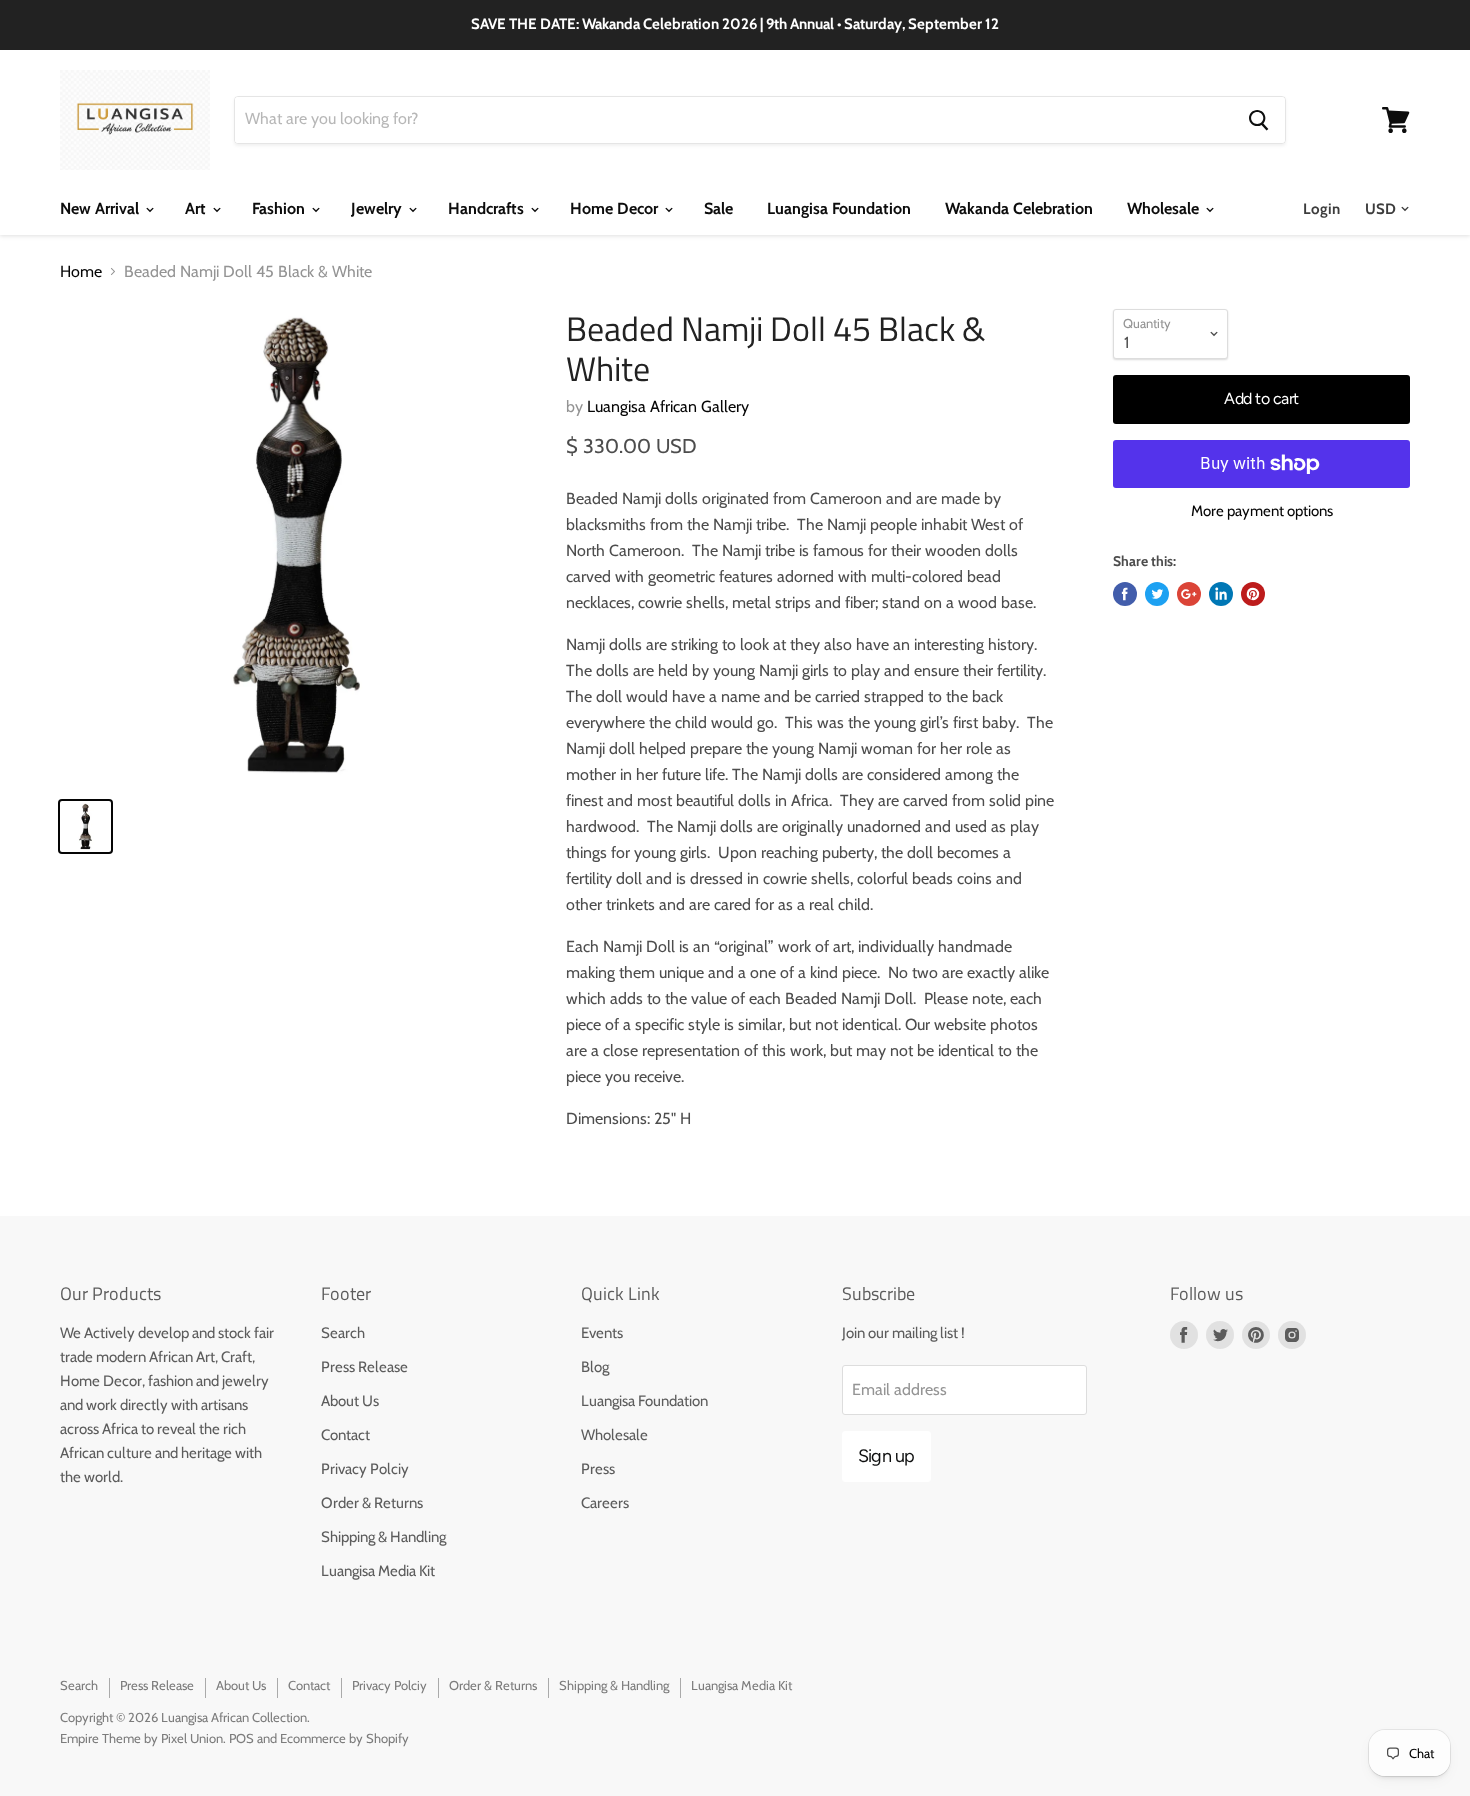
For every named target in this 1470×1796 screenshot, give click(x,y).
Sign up (886, 1456)
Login (1321, 209)
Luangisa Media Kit (378, 1571)
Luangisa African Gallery (668, 406)
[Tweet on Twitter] (1157, 594)
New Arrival (101, 208)
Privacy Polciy (365, 1469)
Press (598, 1469)
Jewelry (378, 208)
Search (343, 1333)
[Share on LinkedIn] (1221, 594)
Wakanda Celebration (1019, 208)
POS (241, 1738)
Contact (345, 1435)
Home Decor (616, 208)
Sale (718, 208)
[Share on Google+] (1189, 594)
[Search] (1258, 120)
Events (602, 1333)
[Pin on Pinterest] (1253, 594)
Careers (605, 1503)
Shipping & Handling (383, 1537)
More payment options (1262, 511)
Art (197, 208)
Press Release (364, 1367)
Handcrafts (488, 208)
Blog (595, 1367)
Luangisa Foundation (839, 208)
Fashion (280, 208)
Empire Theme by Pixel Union (141, 1738)
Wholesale (1165, 208)
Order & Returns (372, 1503)
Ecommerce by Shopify (344, 1738)
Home (81, 272)
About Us (350, 1401)
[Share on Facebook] (1125, 594)
